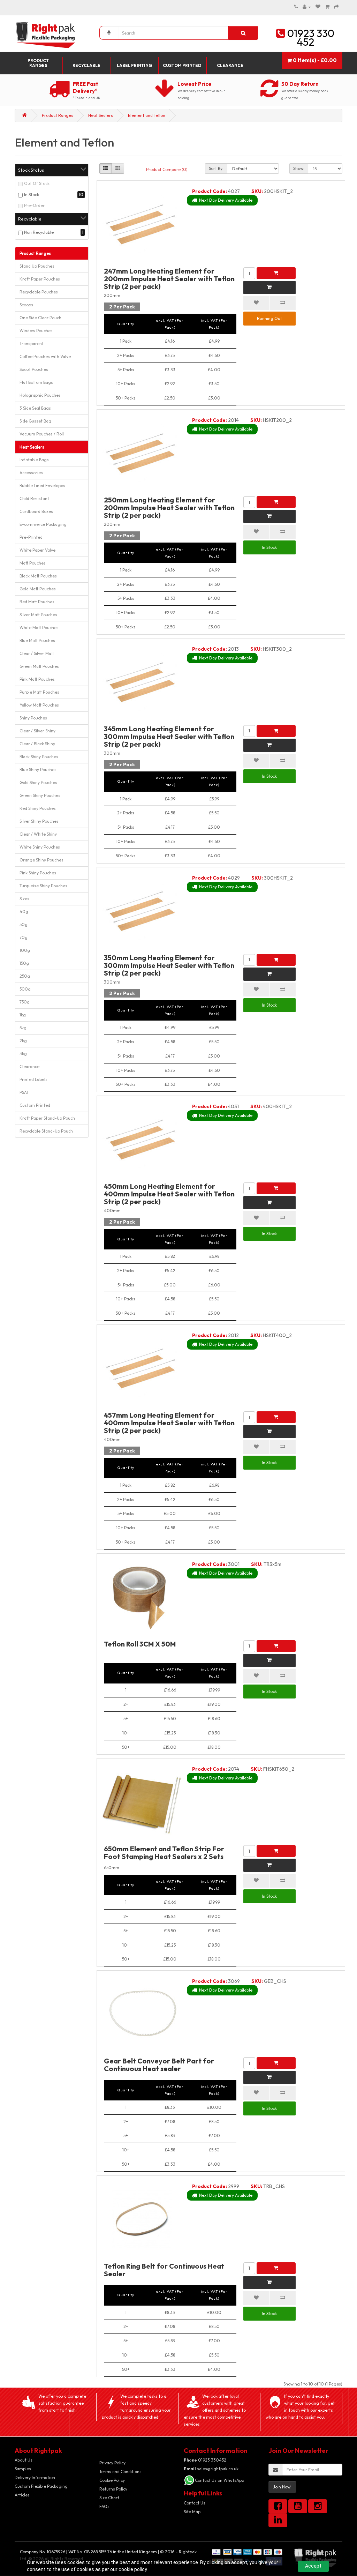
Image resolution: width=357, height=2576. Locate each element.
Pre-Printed (31, 537)
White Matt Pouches (39, 628)
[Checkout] (336, 7)
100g (25, 950)
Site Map (192, 2512)
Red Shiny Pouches (38, 808)
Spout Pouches (34, 369)
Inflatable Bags (34, 460)
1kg (23, 1015)
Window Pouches (36, 331)
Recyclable (86, 65)
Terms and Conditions (120, 2472)
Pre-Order (34, 205)
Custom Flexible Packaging (41, 2486)
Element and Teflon (147, 115)
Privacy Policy (112, 2463)
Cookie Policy (112, 2480)
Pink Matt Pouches (37, 679)
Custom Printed (182, 65)
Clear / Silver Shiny (37, 731)
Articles (22, 2495)
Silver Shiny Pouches (39, 821)
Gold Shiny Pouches (38, 782)
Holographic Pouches (40, 395)
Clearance (230, 65)
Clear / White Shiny (38, 834)
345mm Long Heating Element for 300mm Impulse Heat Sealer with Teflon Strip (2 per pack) (169, 736)
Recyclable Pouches (39, 292)
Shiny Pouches (33, 718)
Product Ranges (38, 63)
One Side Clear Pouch (40, 318)
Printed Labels (33, 1079)
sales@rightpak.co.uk (211, 2469)
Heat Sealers (101, 115)
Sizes (24, 899)
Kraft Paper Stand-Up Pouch (47, 1118)
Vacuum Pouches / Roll (42, 434)
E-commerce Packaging (43, 524)
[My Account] (307, 7)
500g (25, 989)
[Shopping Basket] (327, 7)
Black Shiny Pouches (39, 757)
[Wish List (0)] (318, 7)
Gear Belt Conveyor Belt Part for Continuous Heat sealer (159, 2065)
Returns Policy (113, 2489)
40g (24, 912)
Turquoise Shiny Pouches (43, 886)
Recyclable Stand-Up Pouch (46, 1131)
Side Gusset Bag (35, 421)
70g (24, 937)
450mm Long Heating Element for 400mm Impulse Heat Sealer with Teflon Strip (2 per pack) (169, 1194)
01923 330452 (205, 2460)
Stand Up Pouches (37, 266)
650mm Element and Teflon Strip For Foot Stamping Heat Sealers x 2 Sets (164, 1853)
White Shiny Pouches (40, 847)
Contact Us (195, 2503)
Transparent (32, 344)
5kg (23, 1028)
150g (24, 963)
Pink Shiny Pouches (38, 873)
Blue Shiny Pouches (38, 770)
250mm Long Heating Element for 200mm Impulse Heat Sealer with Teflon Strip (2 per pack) (169, 507)
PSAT (24, 1092)
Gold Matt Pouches (38, 589)
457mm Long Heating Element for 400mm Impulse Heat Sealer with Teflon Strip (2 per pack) (169, 1423)
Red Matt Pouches (37, 602)
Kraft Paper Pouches (40, 279)
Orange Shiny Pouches (41, 860)
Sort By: (216, 168)
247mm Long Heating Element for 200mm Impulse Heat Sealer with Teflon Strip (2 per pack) (169, 279)
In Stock (32, 195)
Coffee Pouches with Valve (45, 356)
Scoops (26, 305)
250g (25, 976)
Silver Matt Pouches (38, 615)
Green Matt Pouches (39, 666)
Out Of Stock (37, 183)
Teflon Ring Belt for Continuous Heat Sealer (164, 2270)
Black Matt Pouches (38, 576)
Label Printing (134, 65)
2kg (23, 1041)
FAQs (104, 2506)
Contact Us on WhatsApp (219, 2480)
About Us (24, 2460)
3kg (23, 1054)
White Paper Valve (37, 550)
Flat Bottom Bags (36, 382)
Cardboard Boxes (36, 511)
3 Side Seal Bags (35, 408)
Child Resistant (34, 498)
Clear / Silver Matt (37, 653)
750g (25, 1002)
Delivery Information (35, 2477)
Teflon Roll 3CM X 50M (140, 1644)
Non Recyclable (39, 232)
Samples (23, 2469)
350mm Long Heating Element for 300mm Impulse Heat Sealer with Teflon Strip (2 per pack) (169, 965)
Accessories (31, 473)
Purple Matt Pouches (39, 692)
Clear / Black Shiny (37, 744)
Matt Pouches (33, 563)
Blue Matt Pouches (37, 640)
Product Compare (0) (167, 169)
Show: (299, 168)
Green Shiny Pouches (40, 795)
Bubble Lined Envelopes (42, 486)
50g (24, 924)
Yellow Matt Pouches (39, 705)
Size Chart (109, 2498)
